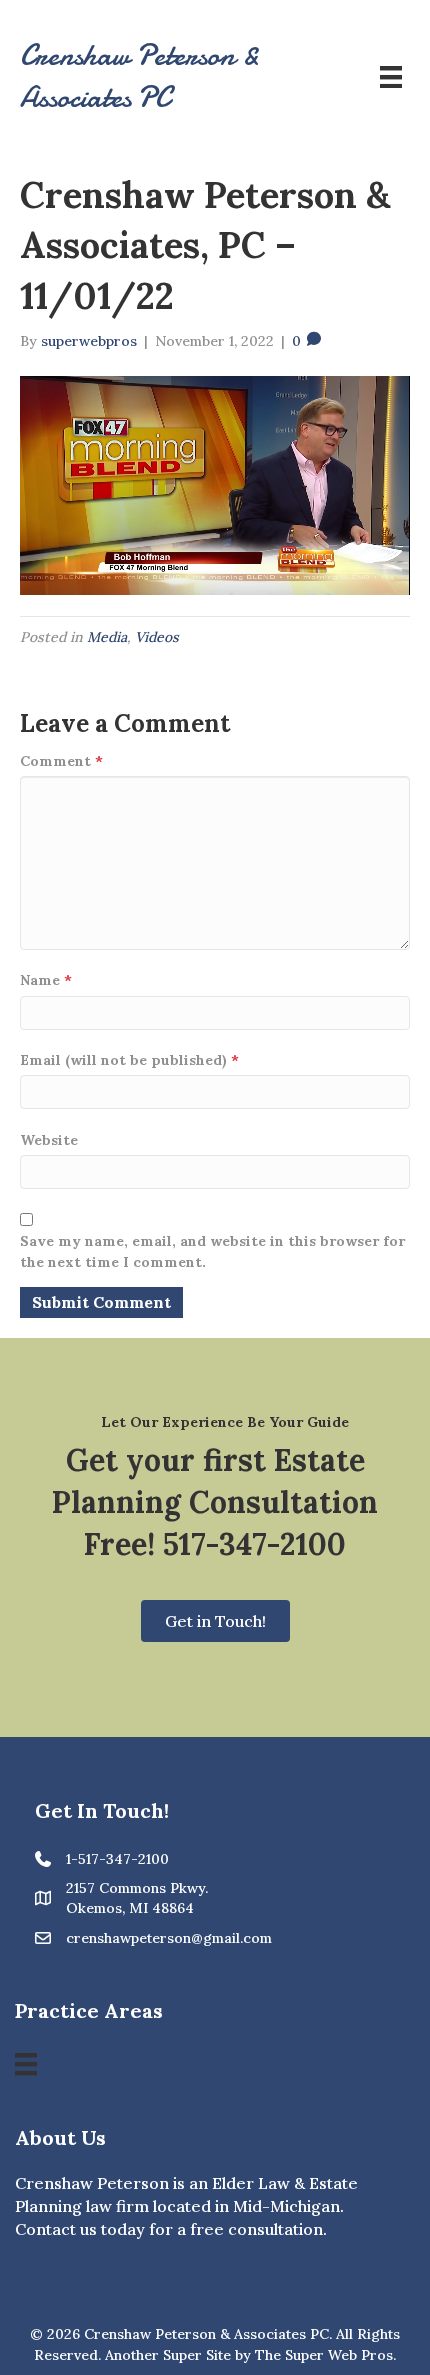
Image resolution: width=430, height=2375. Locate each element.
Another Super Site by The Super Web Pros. (250, 2355)
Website (49, 1140)
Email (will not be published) (129, 1060)
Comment (61, 761)
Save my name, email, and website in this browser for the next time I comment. (212, 1251)
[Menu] (391, 77)
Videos (157, 637)
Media (107, 637)
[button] (215, 1621)
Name (46, 980)
